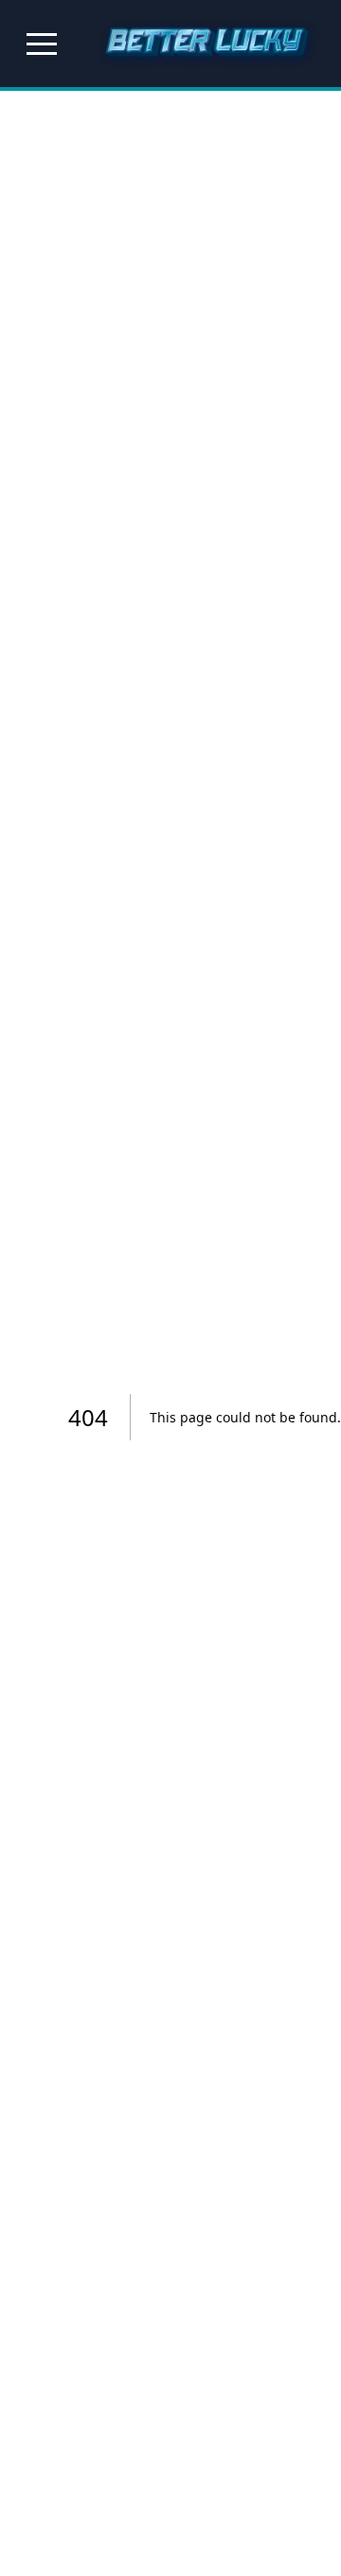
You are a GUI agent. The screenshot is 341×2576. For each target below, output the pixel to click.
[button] (42, 44)
